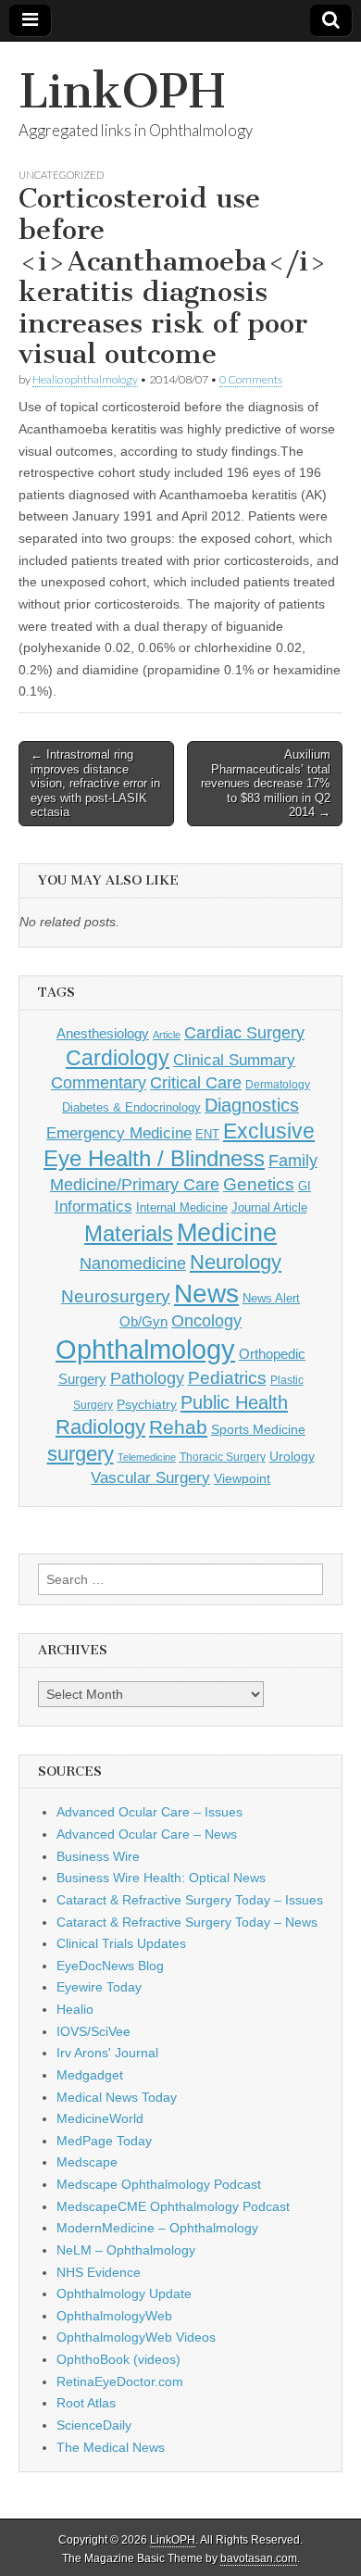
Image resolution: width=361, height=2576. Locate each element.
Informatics (93, 1206)
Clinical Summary (234, 1060)
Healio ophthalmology (85, 379)
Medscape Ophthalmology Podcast (159, 2184)
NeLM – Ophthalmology (126, 2250)
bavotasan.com (259, 2558)
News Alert (271, 1298)
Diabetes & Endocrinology (131, 1107)
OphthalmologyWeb (114, 2316)
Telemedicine (147, 1457)
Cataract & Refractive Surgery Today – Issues (190, 1900)
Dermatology (278, 1085)
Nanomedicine (133, 1263)
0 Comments (251, 379)
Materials (129, 1234)
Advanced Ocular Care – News (147, 1834)
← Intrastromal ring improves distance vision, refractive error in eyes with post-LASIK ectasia (95, 783)
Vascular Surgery (150, 1478)
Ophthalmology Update (124, 2293)
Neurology (236, 1262)
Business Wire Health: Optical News (161, 1878)
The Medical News (111, 2447)
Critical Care (196, 1083)
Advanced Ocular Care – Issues (149, 1812)
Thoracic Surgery (223, 1457)
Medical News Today (117, 2097)
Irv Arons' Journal (107, 2053)
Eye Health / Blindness (154, 1158)
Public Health (234, 1402)
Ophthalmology (145, 1349)
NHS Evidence (99, 2272)
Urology (292, 1456)
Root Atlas (86, 2403)
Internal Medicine (182, 1208)
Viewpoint (242, 1478)
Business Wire (98, 1856)
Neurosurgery (116, 1296)
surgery (81, 1454)
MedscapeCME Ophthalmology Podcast (173, 2206)
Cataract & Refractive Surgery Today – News (187, 1922)
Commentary (99, 1083)
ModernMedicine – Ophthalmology (157, 2228)
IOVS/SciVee (93, 2031)
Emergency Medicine (119, 1133)
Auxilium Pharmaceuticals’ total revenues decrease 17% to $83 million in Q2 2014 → (266, 783)
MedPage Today (104, 2141)
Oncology (206, 1321)
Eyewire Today (99, 1987)
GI (305, 1186)
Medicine (227, 1233)
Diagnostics (252, 1105)
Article (167, 1035)
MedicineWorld (100, 2118)
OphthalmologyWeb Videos (136, 2337)
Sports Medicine (258, 1429)
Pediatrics (227, 1378)
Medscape (87, 2162)
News (206, 1293)
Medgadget (90, 2075)
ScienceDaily (94, 2425)
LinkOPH (122, 91)
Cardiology (118, 1058)
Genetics (259, 1184)
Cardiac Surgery (244, 1033)
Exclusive (269, 1131)
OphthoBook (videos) (118, 2359)
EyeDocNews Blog (110, 1966)
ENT (207, 1135)
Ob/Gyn (143, 1321)
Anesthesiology (103, 1033)
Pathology (147, 1378)
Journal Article (269, 1207)
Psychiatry (147, 1404)
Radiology (100, 1427)
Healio (75, 2009)
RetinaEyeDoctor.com (120, 2381)
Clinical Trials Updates (121, 1943)
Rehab (178, 1427)
